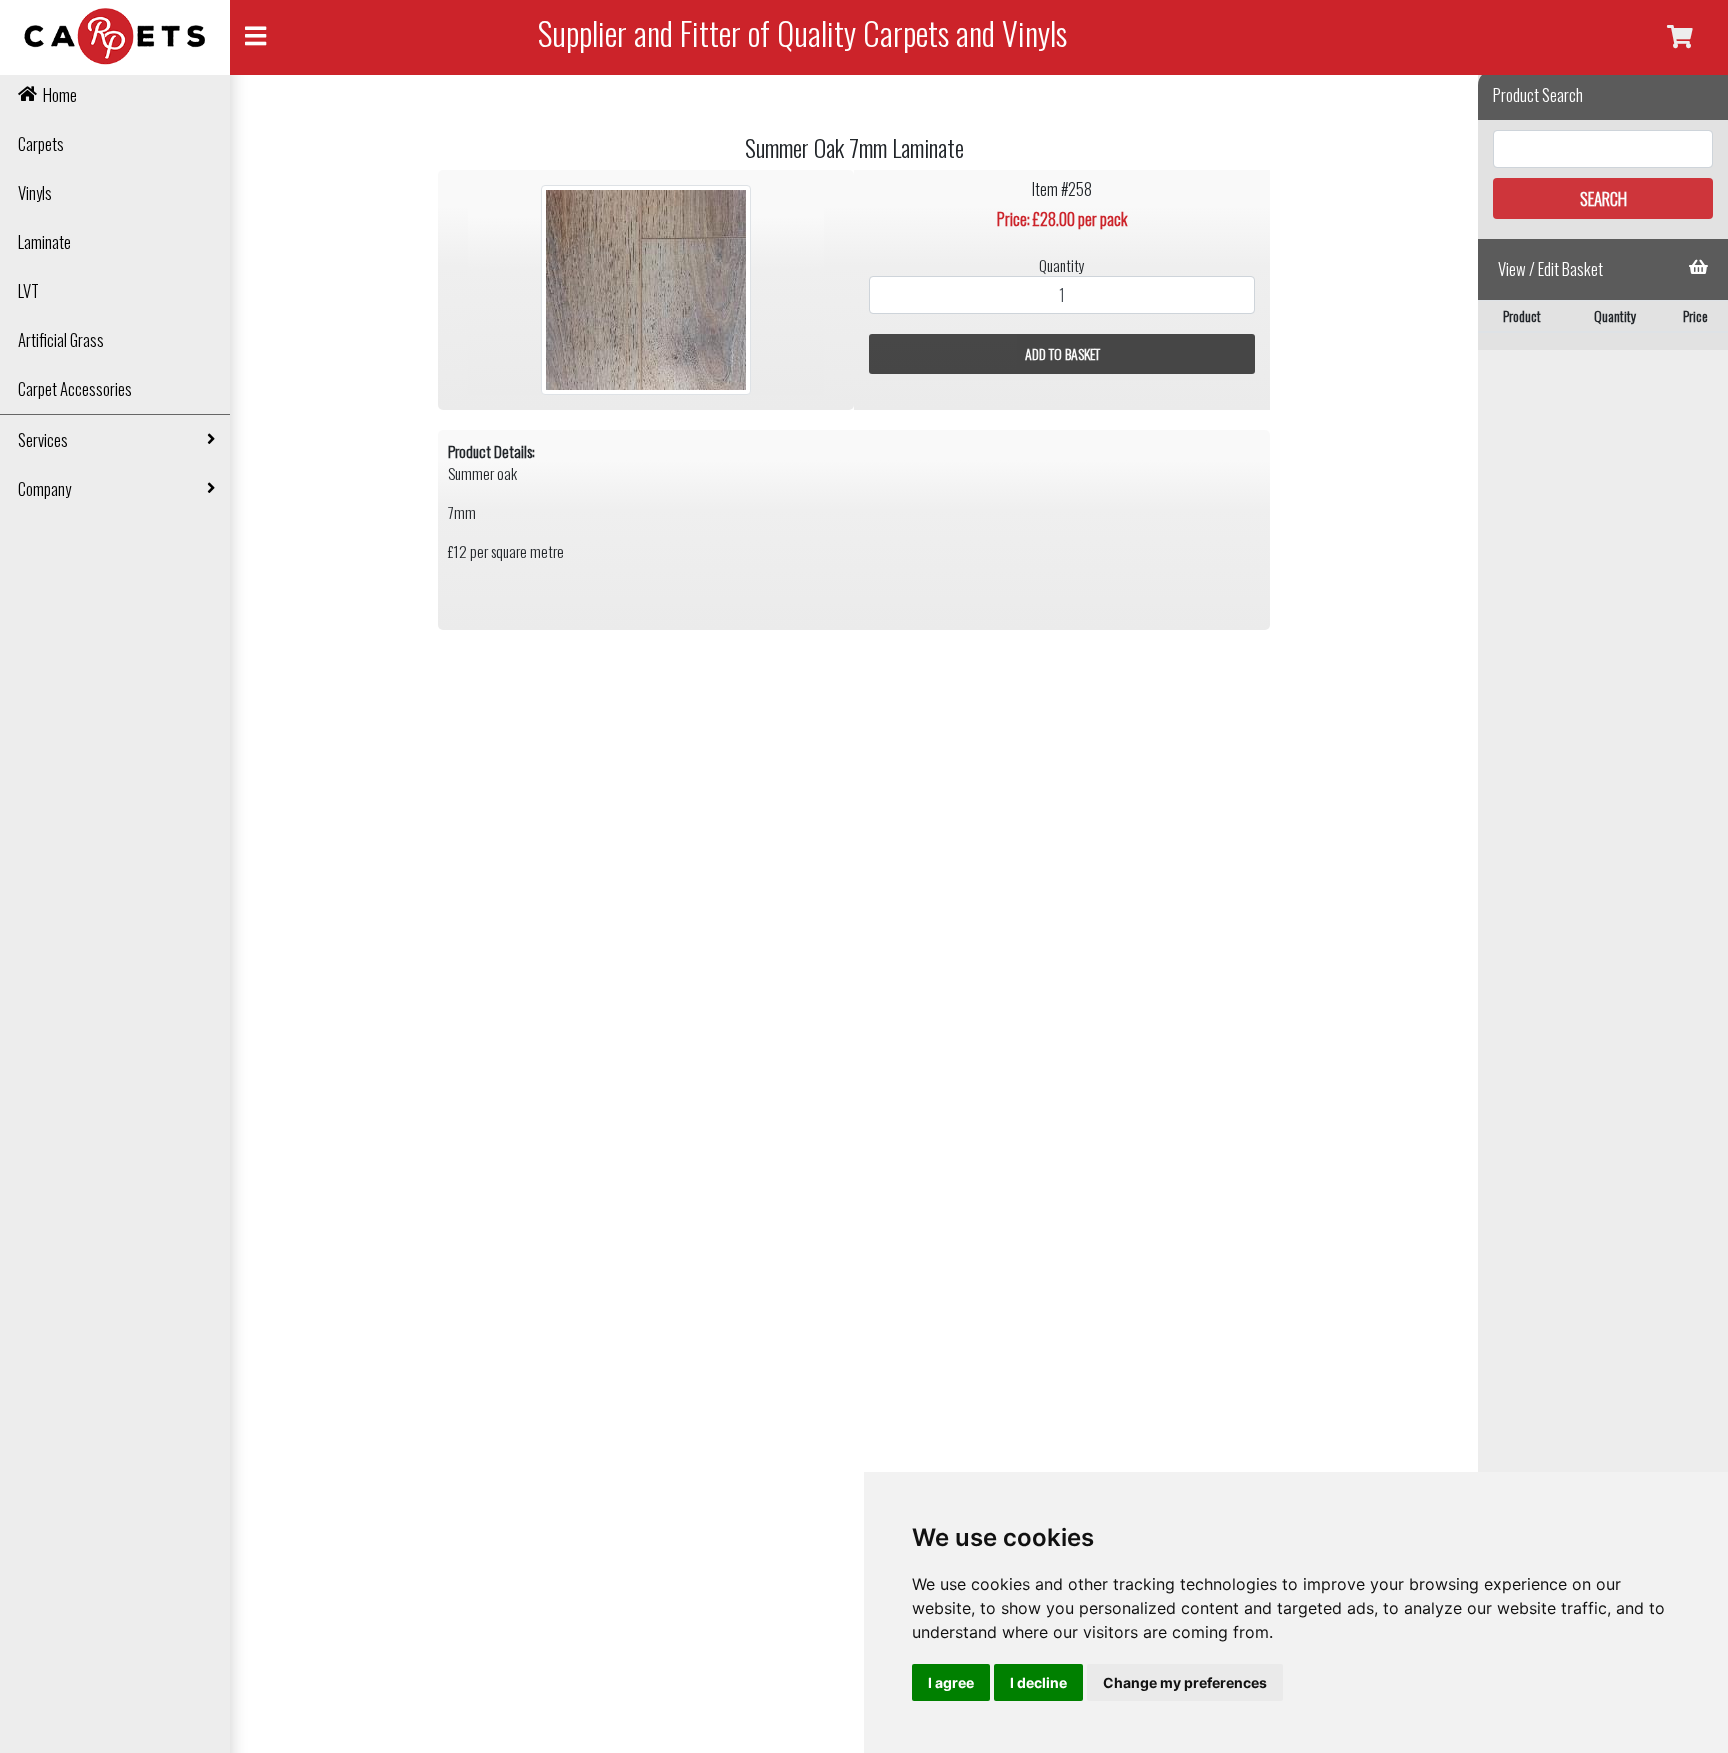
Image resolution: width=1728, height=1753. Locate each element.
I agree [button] (951, 1682)
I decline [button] (1038, 1682)
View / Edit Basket (1550, 268)
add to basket (1062, 353)
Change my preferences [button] (1185, 1682)
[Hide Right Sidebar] (1680, 37)
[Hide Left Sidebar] (255, 37)
